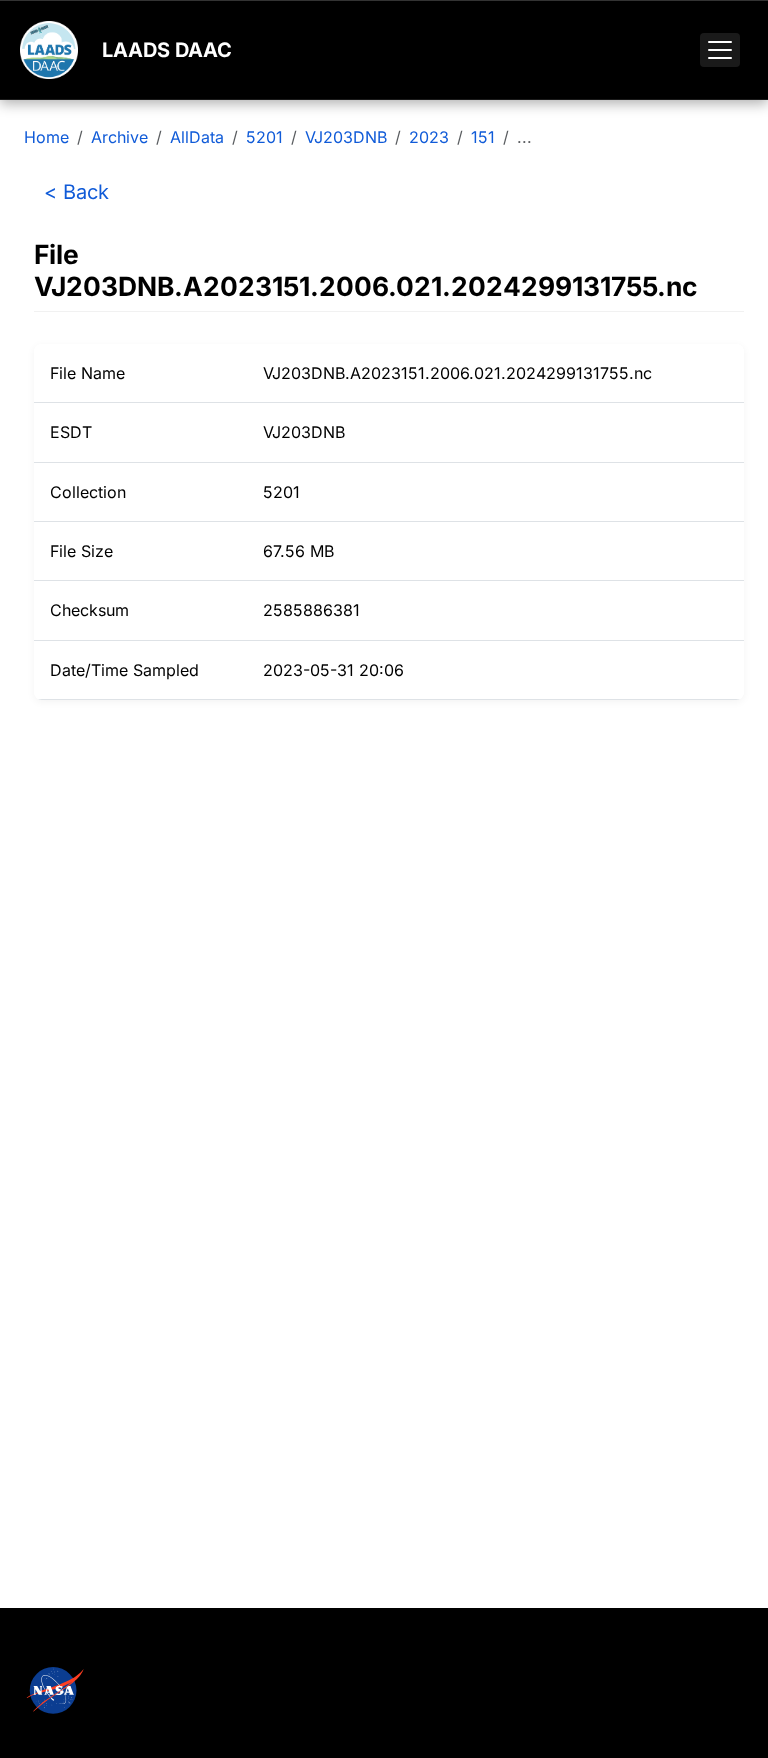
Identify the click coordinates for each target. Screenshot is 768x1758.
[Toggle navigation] (720, 50)
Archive (119, 137)
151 (483, 137)
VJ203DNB (346, 137)
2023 (429, 137)
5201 (264, 137)
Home (46, 137)
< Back (76, 192)
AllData (197, 137)
